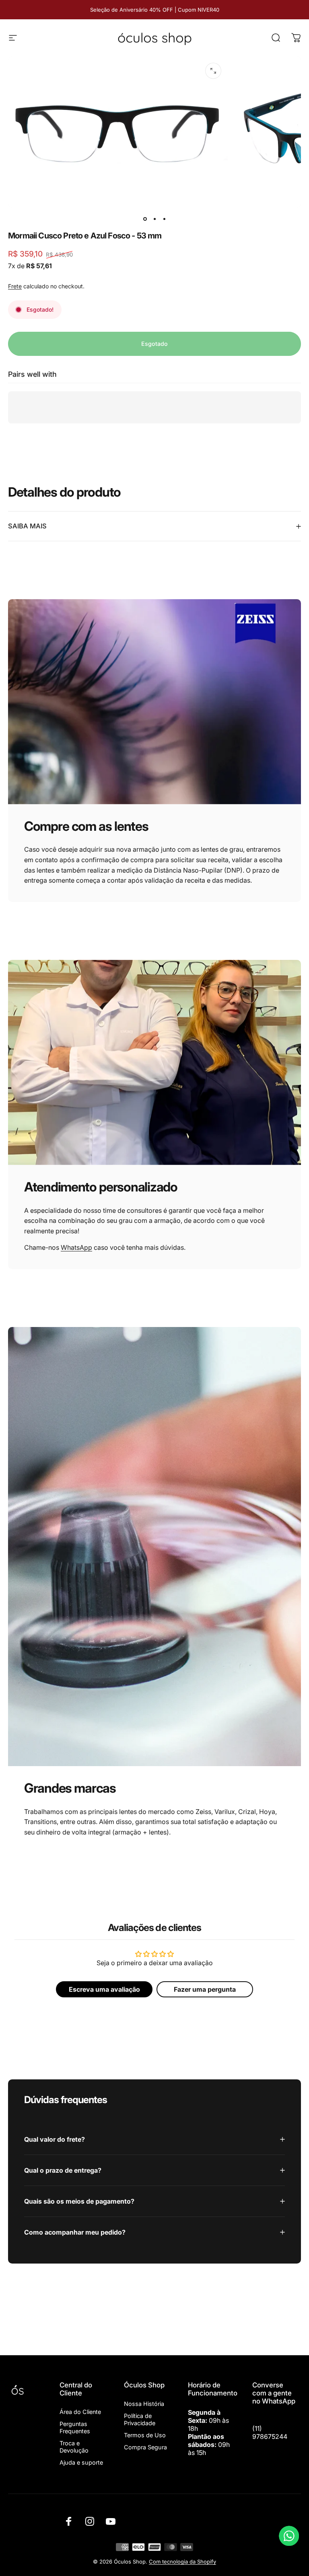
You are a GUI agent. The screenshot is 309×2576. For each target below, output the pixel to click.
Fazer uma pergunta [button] (205, 1989)
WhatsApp (76, 1247)
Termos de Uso (145, 2435)
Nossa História (144, 2404)
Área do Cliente (80, 2412)
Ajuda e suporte (81, 2462)
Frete (15, 286)
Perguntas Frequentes (75, 2427)
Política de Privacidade (140, 2419)
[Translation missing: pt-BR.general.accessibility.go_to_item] (145, 219)
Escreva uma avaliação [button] (104, 1989)
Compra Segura (145, 2447)
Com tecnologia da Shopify (182, 2562)
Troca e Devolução (74, 2447)
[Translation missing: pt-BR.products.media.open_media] (213, 71)
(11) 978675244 (270, 2432)
